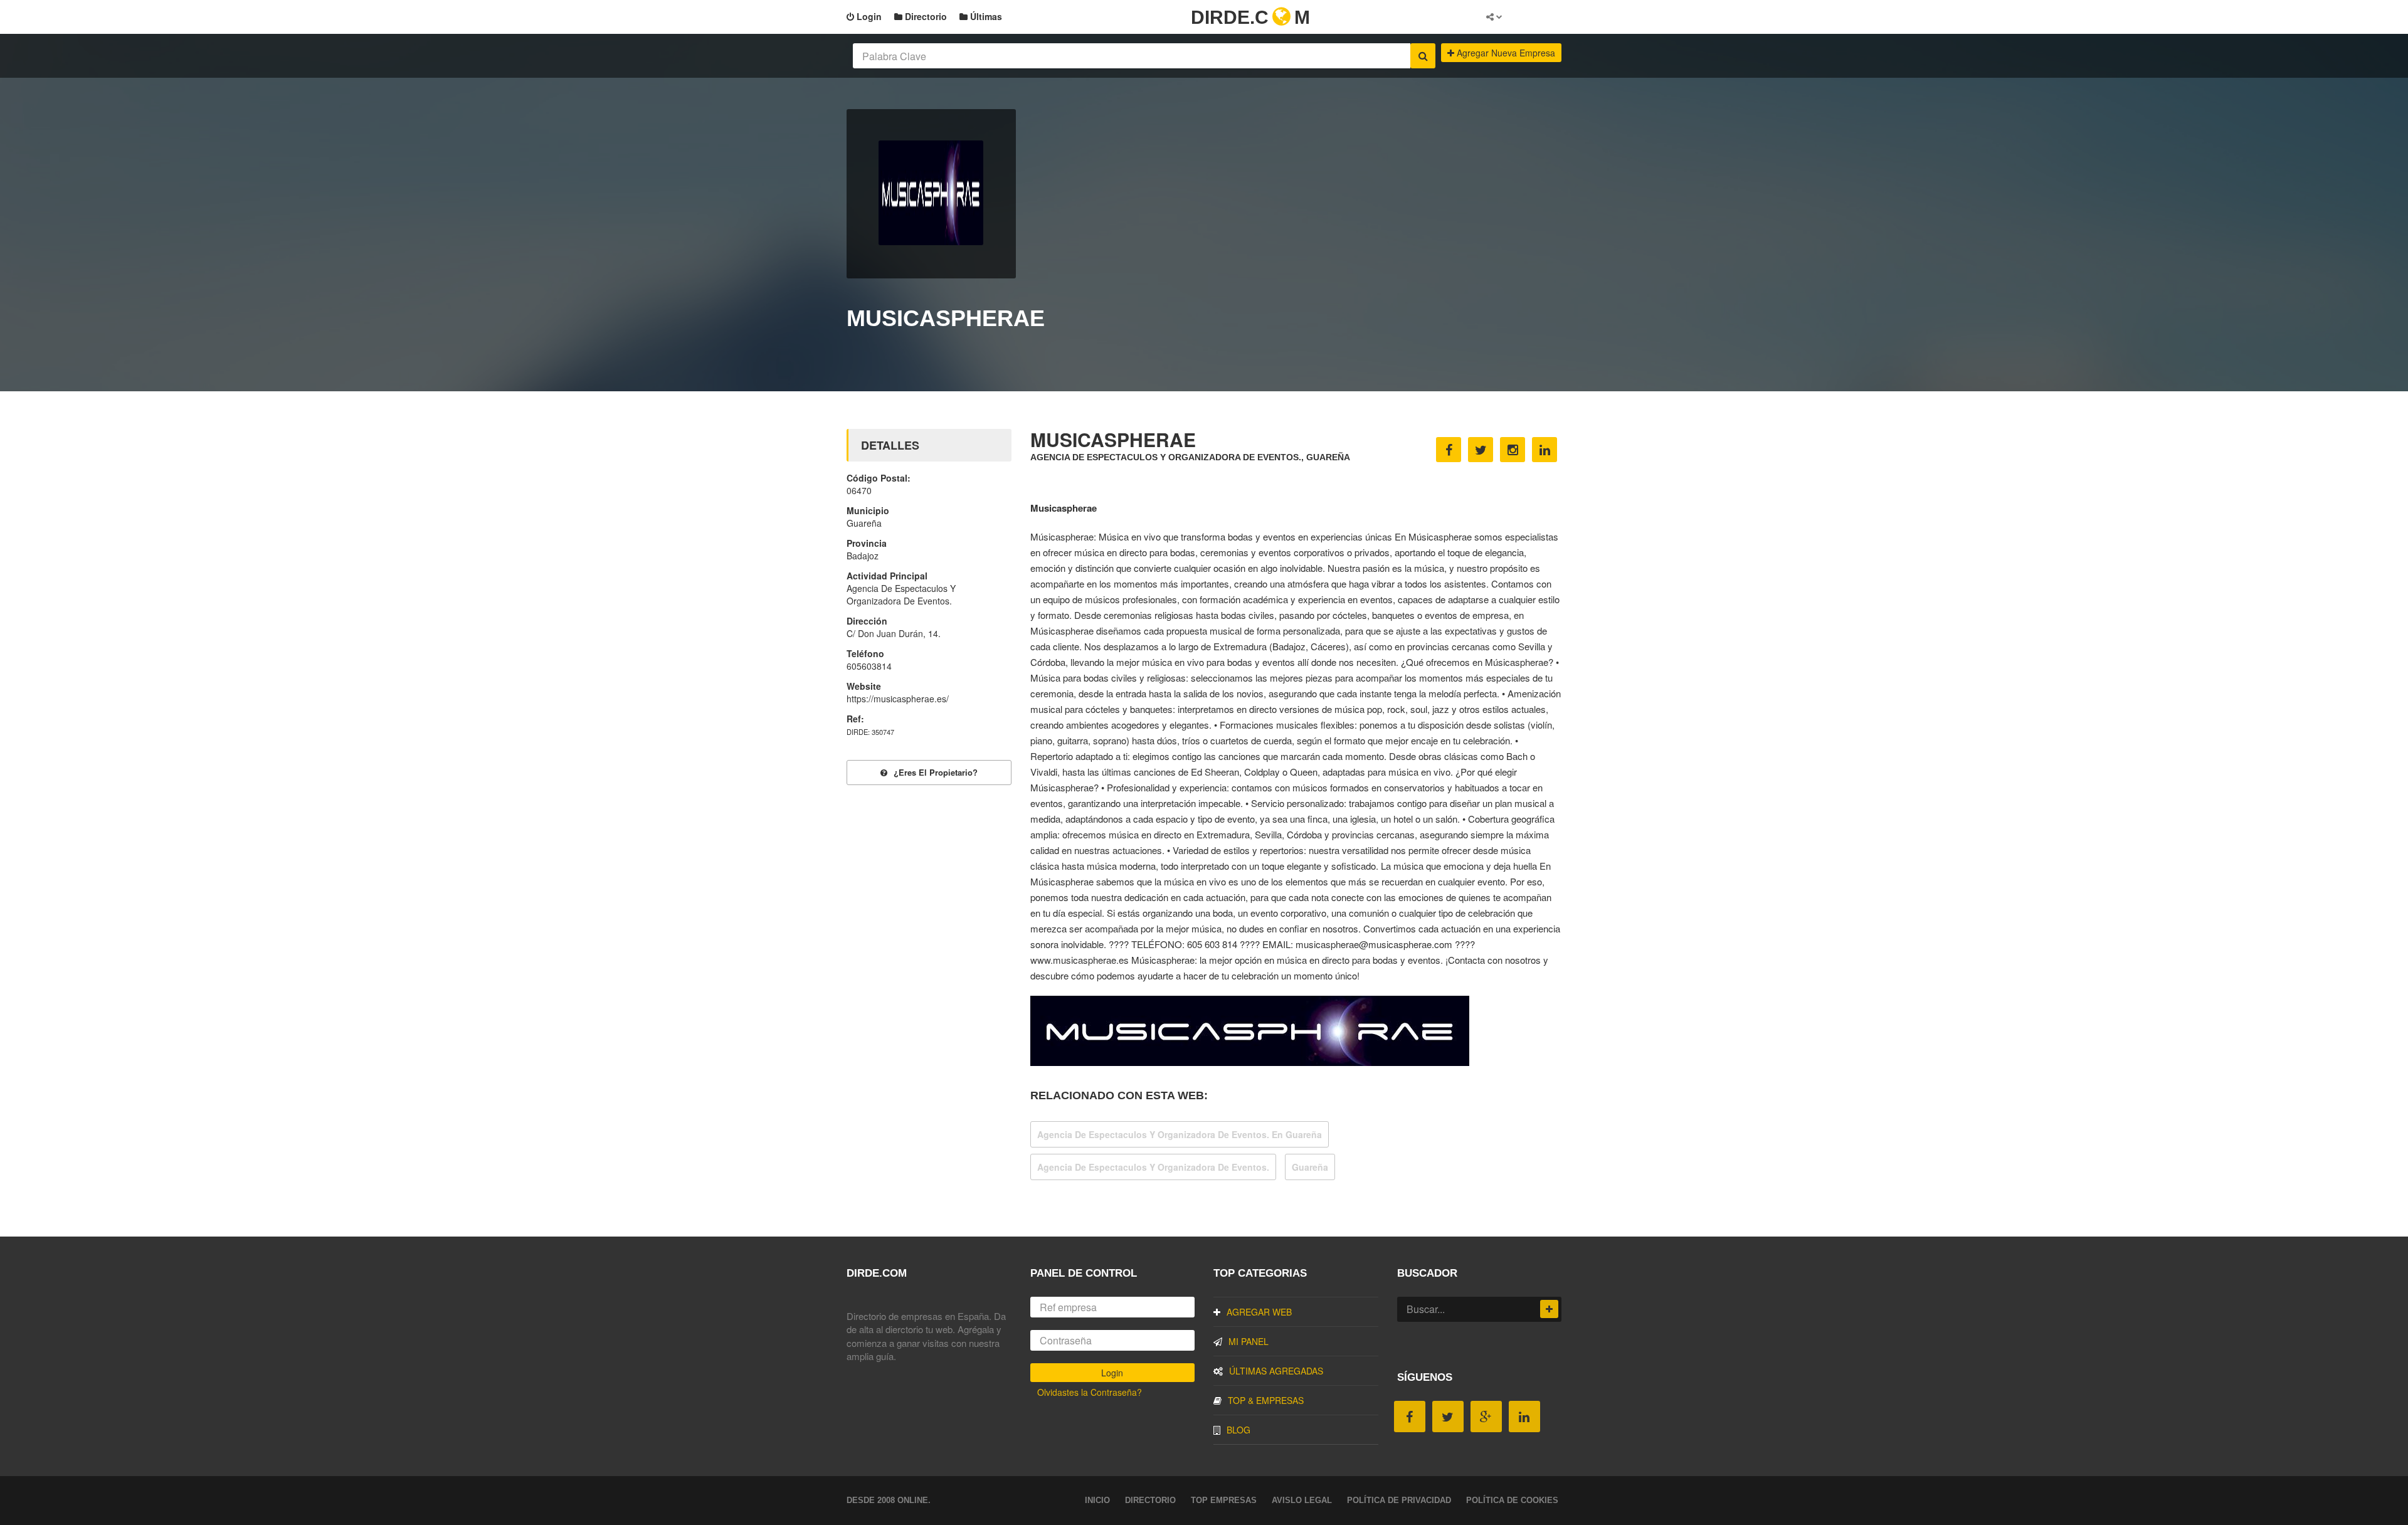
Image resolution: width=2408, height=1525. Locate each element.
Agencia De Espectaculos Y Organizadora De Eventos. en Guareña (1180, 1134)
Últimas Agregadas (1276, 1371)
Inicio (1097, 1500)
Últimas (985, 16)
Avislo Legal (1302, 1500)
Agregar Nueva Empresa (1505, 53)
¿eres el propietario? (936, 772)
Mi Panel (1249, 1341)
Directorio (925, 16)
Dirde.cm (1250, 17)
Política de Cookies (1512, 1500)
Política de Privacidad (1399, 1500)
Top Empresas (1224, 1500)
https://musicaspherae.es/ (898, 699)
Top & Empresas (1266, 1400)
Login (868, 16)
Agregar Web (1259, 1312)
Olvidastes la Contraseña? (1090, 1392)
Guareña (1310, 1167)
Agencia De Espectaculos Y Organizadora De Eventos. (1153, 1167)
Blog (1238, 1430)
